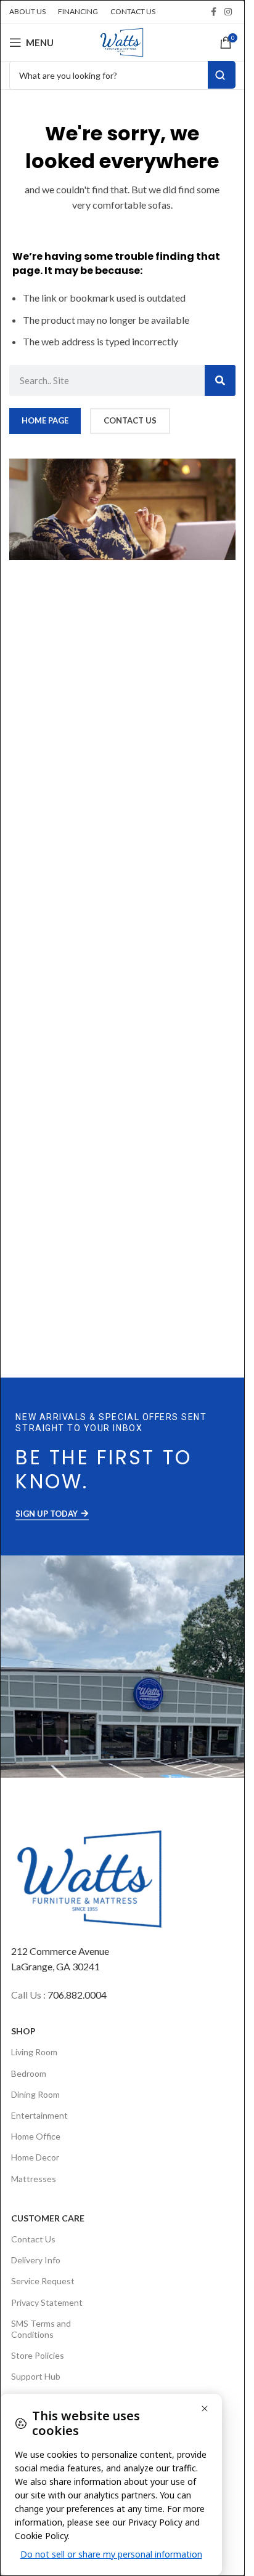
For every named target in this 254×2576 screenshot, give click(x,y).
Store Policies (38, 2355)
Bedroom (29, 2073)
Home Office (36, 2136)
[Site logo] (122, 41)
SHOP (23, 2031)
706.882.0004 (77, 1995)
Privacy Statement (47, 2302)
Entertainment (39, 2115)
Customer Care (48, 2218)
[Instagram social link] (228, 12)
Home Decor (35, 2157)
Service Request (43, 2281)
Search (222, 75)
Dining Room (35, 2094)
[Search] (220, 380)
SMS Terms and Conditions (41, 2329)
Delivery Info (36, 2260)
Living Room (34, 2052)
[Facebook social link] (213, 12)
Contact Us (33, 2239)
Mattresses (34, 2179)
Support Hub (36, 2376)
